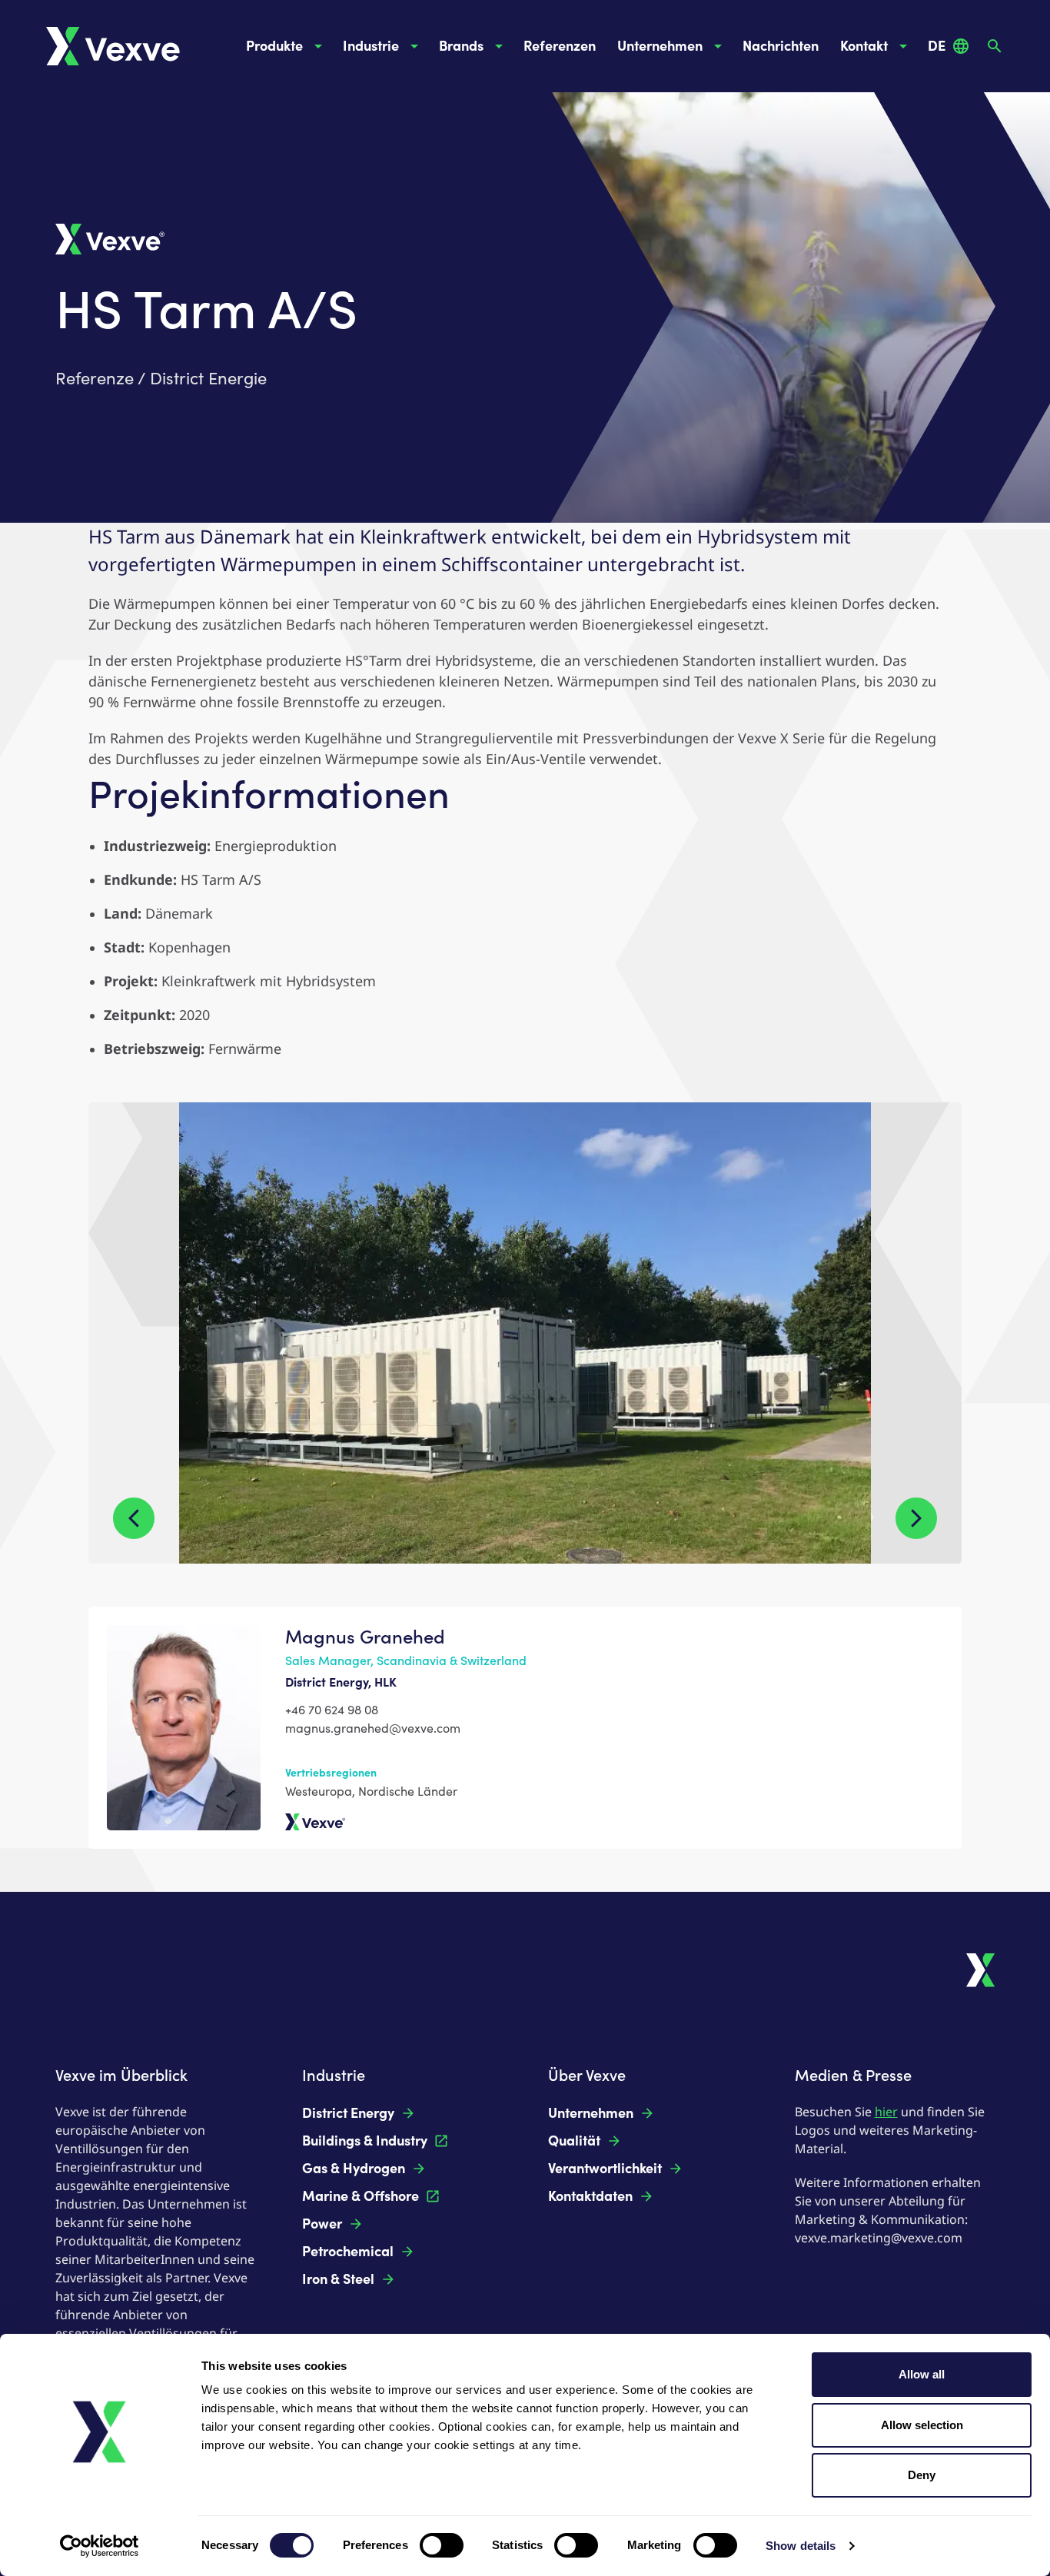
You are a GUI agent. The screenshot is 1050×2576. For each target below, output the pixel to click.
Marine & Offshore (361, 2196)
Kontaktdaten (590, 2196)
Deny (922, 2475)
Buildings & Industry (365, 2141)
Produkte (274, 46)
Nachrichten (781, 46)
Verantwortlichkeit (605, 2169)
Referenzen (560, 46)
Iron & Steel (338, 2279)
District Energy (348, 2113)
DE (937, 46)
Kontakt (864, 46)
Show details (801, 2546)
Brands (461, 46)
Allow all (922, 2374)
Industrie (371, 46)
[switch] (442, 2545)
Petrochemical (348, 2252)
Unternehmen (660, 46)
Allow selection (922, 2425)
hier (886, 2112)
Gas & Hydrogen (354, 2169)
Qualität (574, 2141)
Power (322, 2224)
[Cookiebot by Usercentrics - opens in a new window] (100, 2546)
